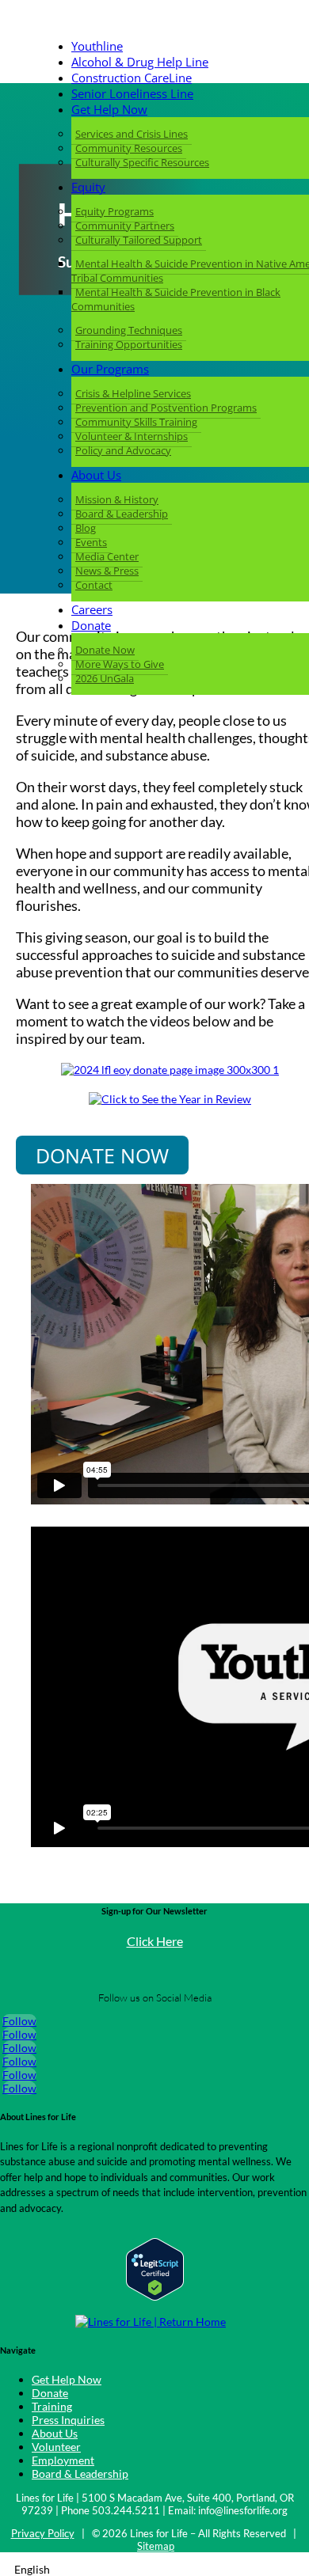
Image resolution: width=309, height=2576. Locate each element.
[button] (154, 2569)
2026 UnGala (105, 678)
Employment (63, 2460)
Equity (88, 187)
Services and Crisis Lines (132, 134)
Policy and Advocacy (123, 450)
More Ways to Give (120, 664)
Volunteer (56, 2447)
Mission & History (117, 499)
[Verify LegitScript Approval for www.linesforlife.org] (155, 2296)
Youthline (97, 46)
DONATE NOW (102, 1155)
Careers (92, 609)
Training (52, 2406)
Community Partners (125, 226)
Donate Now (105, 650)
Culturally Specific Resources (142, 162)
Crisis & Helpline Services (133, 393)
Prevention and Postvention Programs (166, 408)
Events (91, 542)
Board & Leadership (122, 514)
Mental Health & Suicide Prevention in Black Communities (176, 299)
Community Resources (129, 148)
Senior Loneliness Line (132, 93)
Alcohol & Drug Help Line (140, 62)
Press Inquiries (68, 2420)
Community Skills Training (136, 422)
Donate (91, 625)
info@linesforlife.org (243, 2510)
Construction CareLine (132, 78)
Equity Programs (114, 211)
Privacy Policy (43, 2533)
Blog (86, 528)
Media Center (107, 556)
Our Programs (110, 369)
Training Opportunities (129, 344)
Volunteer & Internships (132, 436)
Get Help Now (109, 109)
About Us (96, 475)
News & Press (107, 571)
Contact (94, 585)
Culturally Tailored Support (139, 240)
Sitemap (156, 2546)
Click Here (155, 1941)
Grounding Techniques (129, 330)
